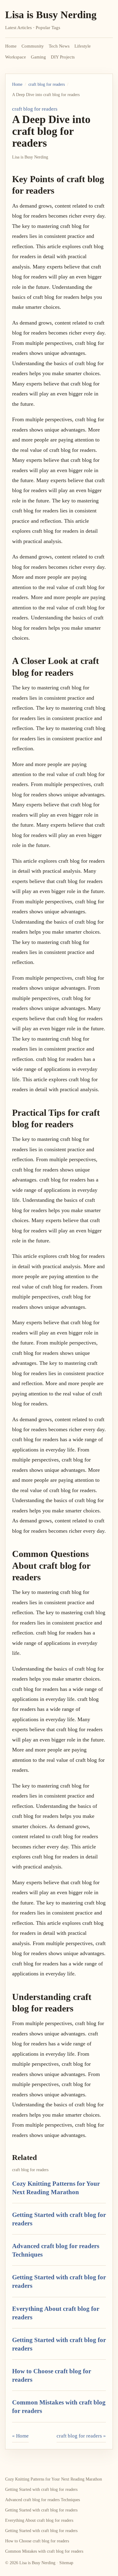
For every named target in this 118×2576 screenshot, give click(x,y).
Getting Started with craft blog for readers (41, 2489)
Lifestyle (83, 46)
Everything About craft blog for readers (39, 2520)
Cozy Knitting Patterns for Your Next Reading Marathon (54, 2479)
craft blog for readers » (81, 2436)
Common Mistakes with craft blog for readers (44, 2551)
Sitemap (66, 2563)
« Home (20, 2436)
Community (33, 46)
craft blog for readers (47, 84)
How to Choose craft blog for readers (37, 2541)
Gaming (38, 57)
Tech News (59, 46)
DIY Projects (63, 57)
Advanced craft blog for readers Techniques (43, 2500)
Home (11, 46)
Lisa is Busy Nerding (51, 15)
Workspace (16, 57)
